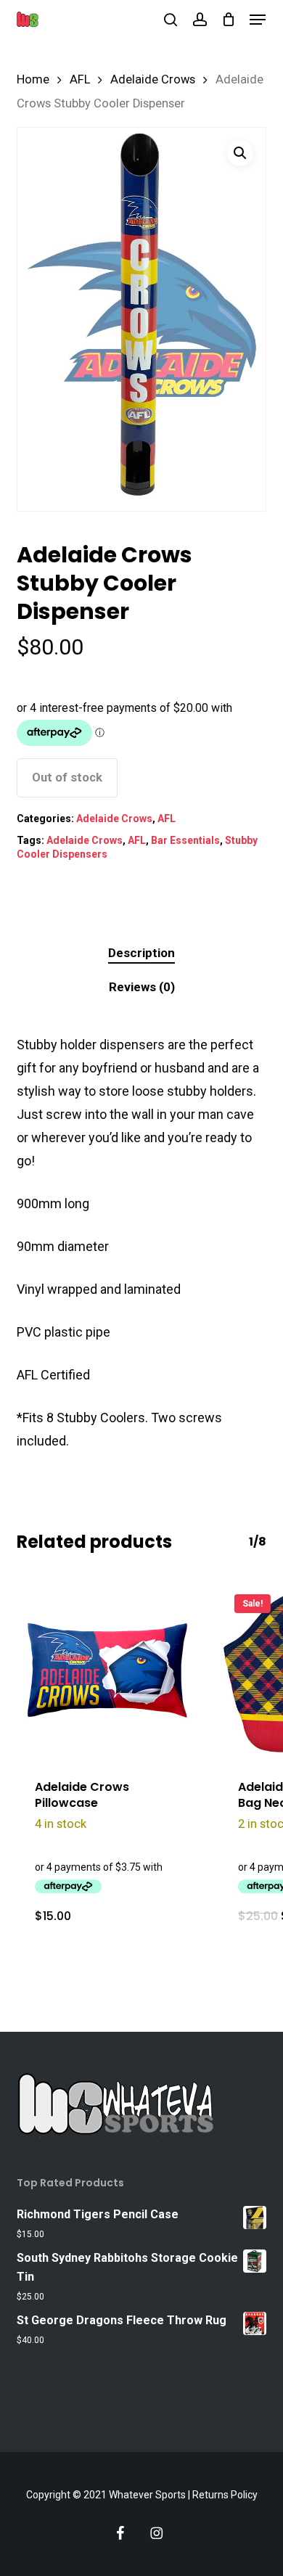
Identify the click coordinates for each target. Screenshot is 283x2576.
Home (33, 79)
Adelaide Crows (153, 79)
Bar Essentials (185, 840)
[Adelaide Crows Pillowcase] (107, 1670)
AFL (80, 79)
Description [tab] (141, 953)
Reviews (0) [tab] (142, 987)
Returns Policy (225, 2495)
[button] (258, 20)
